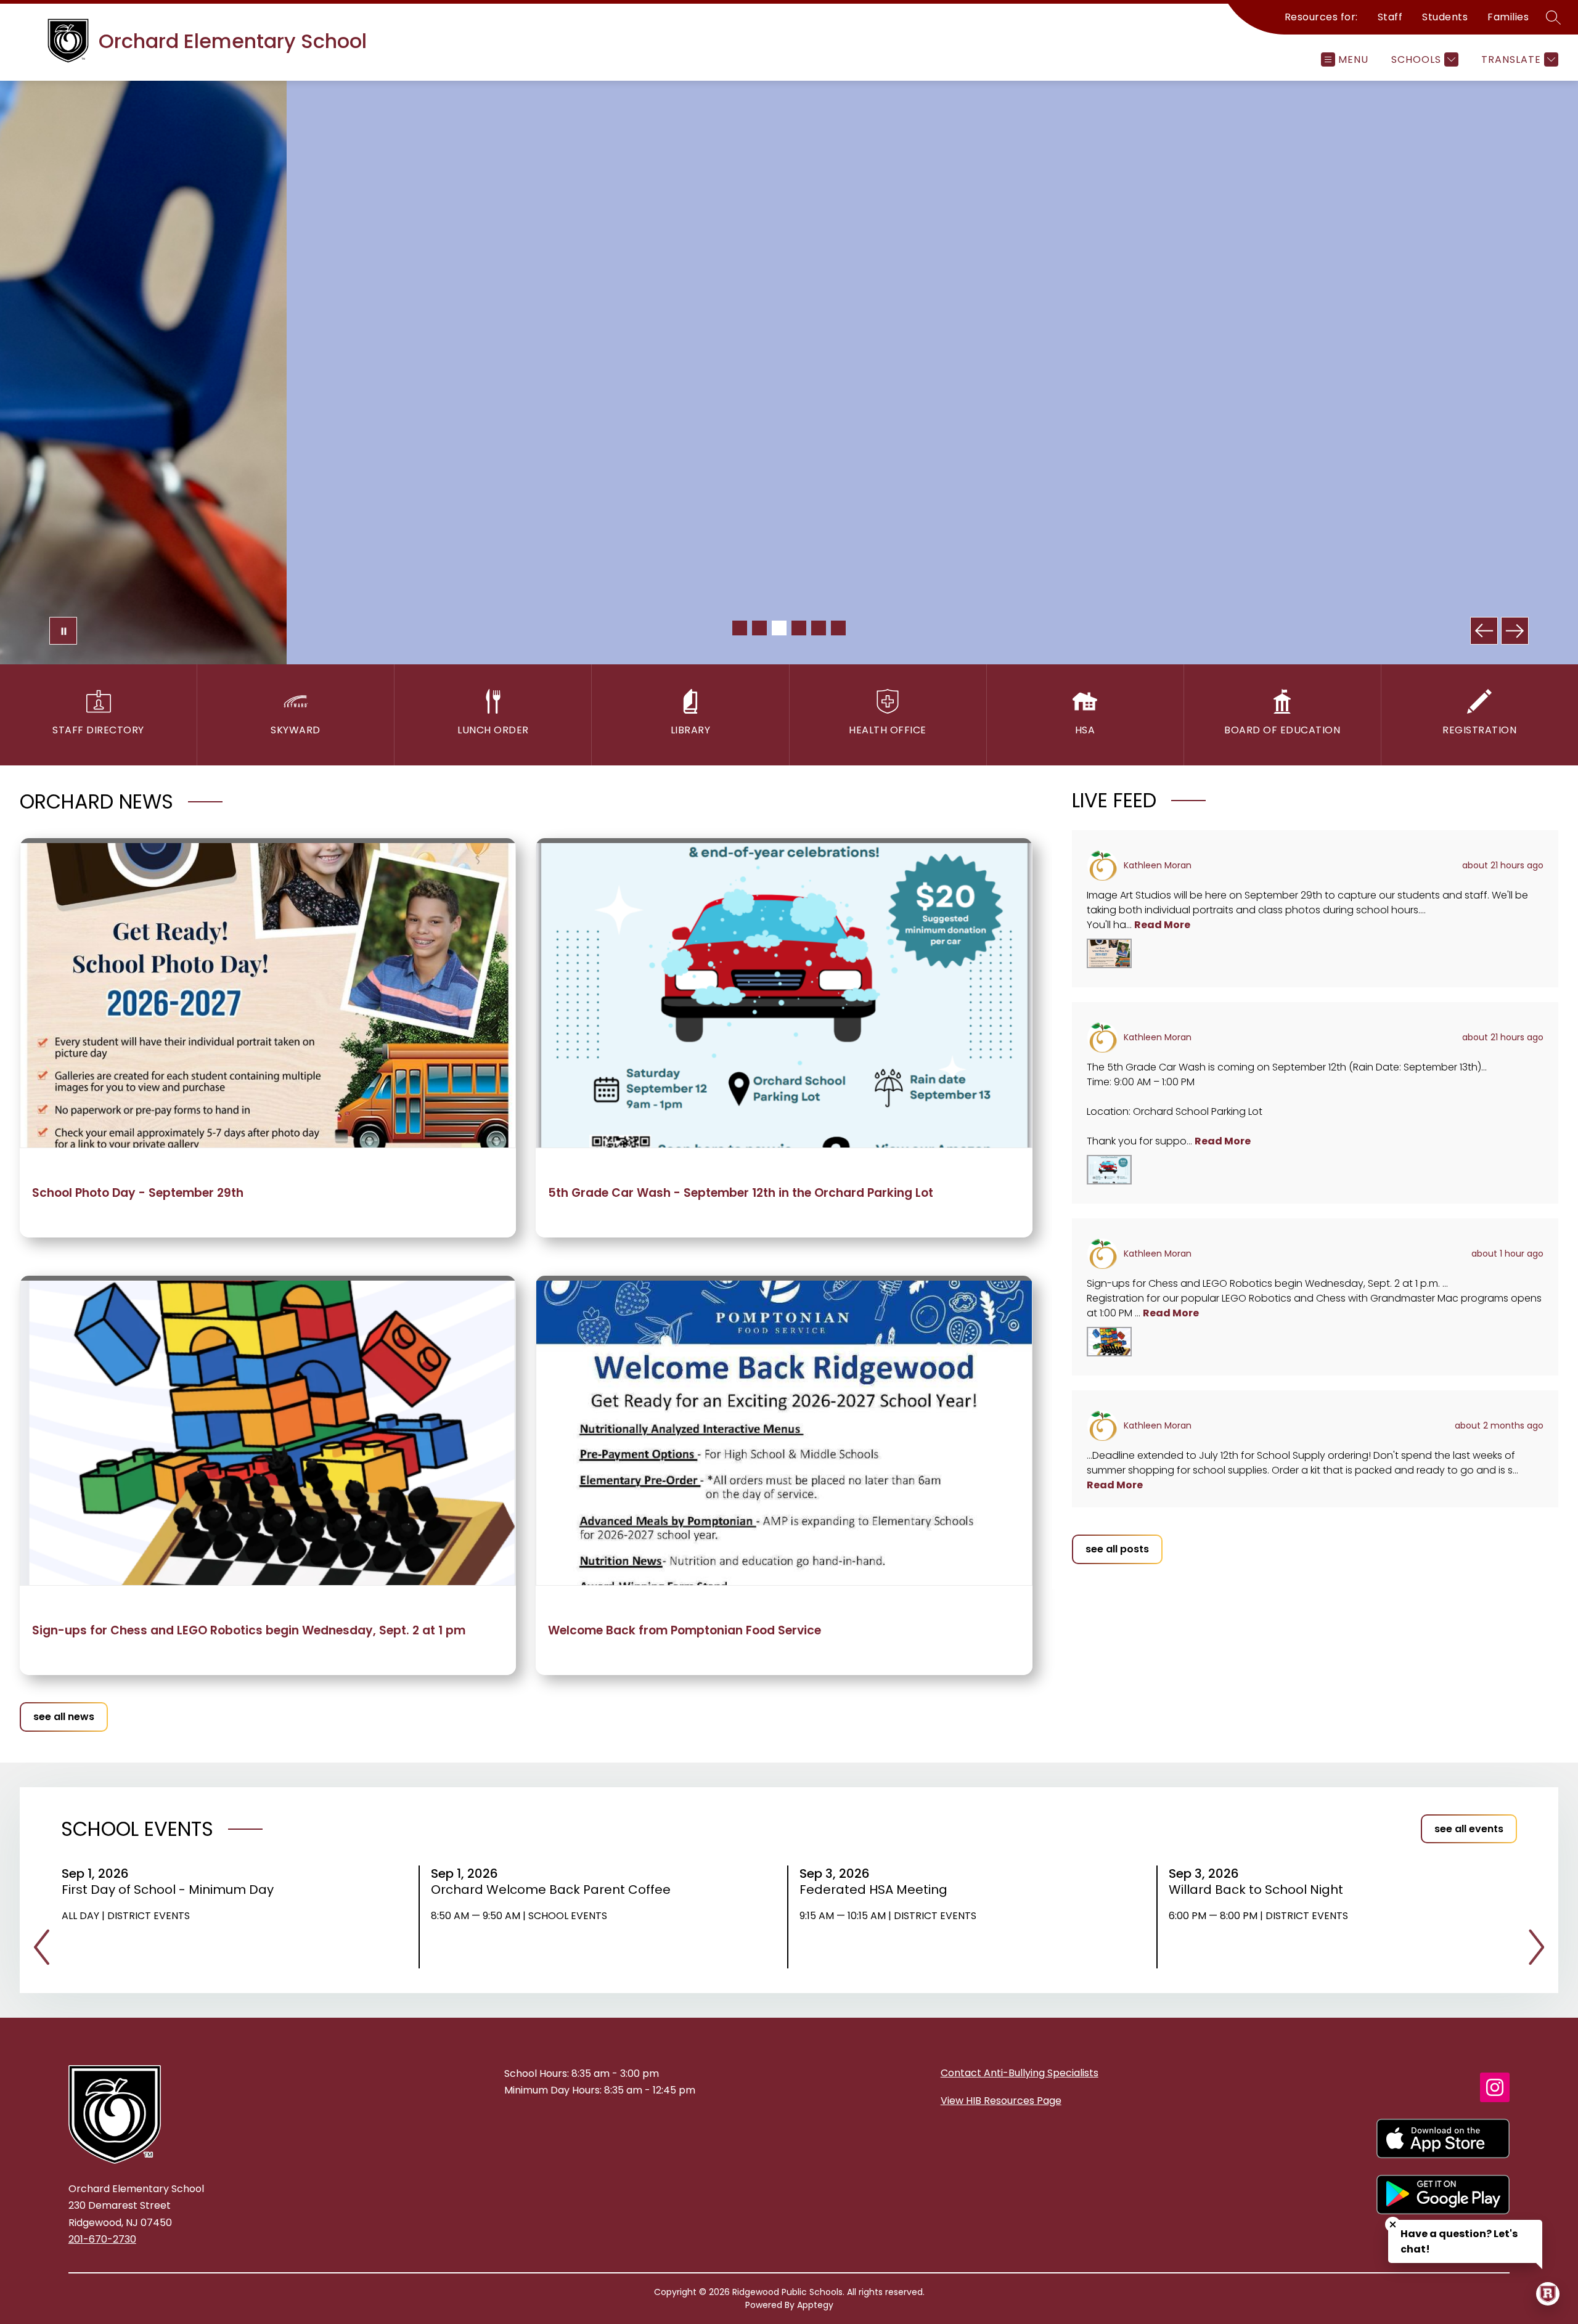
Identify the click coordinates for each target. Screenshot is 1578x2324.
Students (1445, 17)
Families (1508, 17)
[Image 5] (819, 628)
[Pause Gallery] (63, 631)
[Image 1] (740, 628)
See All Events (1469, 1829)
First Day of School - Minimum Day (172, 1890)
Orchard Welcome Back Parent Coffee (555, 1890)
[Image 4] (799, 628)
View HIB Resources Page (1001, 2101)
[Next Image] (1515, 631)
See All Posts (1117, 1549)
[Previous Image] (1484, 631)
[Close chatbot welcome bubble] (1393, 2224)
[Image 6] (838, 628)
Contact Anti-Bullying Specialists (1020, 2073)
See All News (64, 1717)
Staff (1390, 17)
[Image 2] (759, 628)
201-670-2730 (102, 2239)
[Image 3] (779, 628)
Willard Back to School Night (1260, 1890)
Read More (1162, 925)
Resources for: (1321, 17)
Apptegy (815, 2305)
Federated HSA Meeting (877, 1890)
